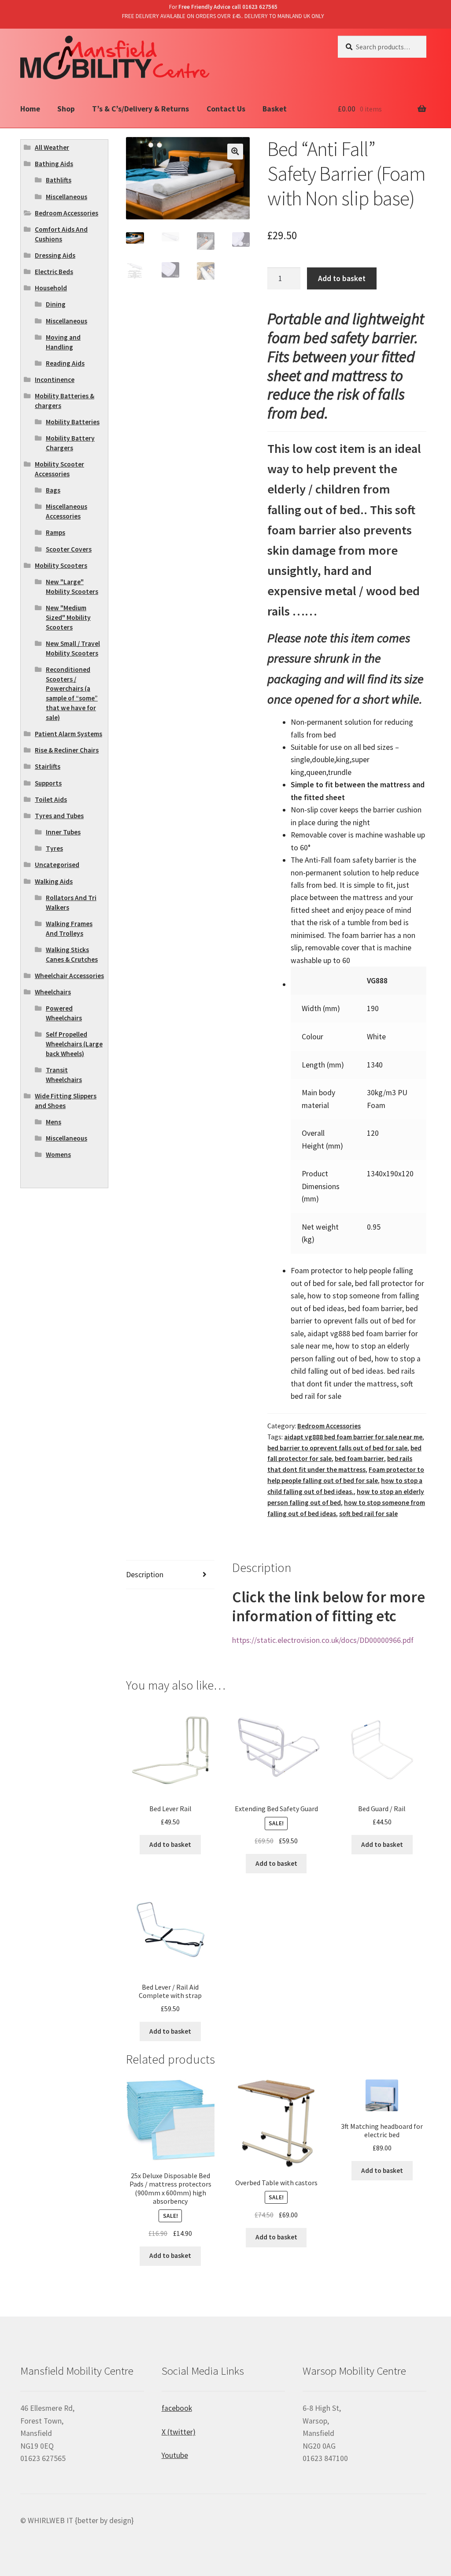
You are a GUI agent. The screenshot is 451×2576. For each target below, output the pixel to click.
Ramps (55, 532)
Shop (66, 109)
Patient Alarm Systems (68, 734)
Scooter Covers (69, 549)
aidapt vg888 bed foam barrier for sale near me (353, 1437)
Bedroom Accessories (329, 1426)
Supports (48, 783)
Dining (56, 304)
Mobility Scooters (61, 565)
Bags (53, 490)
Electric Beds (54, 272)
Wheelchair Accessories (69, 976)
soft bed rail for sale (368, 1514)
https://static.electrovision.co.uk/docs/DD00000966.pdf (323, 1640)
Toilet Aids (51, 799)
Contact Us (226, 109)
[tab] (170, 1575)
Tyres (54, 848)
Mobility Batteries (73, 422)
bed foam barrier (359, 1458)
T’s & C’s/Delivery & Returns (140, 109)
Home (30, 109)
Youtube (175, 2455)
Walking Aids (54, 881)
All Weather (52, 147)
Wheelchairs (53, 992)
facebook (177, 2408)
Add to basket (342, 278)
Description (145, 1575)
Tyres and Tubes (59, 816)
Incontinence (55, 380)
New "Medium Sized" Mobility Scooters (68, 617)
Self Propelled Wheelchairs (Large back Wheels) (74, 1044)
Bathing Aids (54, 164)
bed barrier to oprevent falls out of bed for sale (337, 1448)
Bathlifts (59, 180)
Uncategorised (57, 865)
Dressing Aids (55, 255)
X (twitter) (179, 2432)
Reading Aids (65, 363)
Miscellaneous (67, 197)
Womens (58, 1155)
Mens (54, 1122)
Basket (275, 109)
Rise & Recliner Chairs (67, 750)
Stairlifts (48, 766)
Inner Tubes (63, 832)
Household (51, 288)
